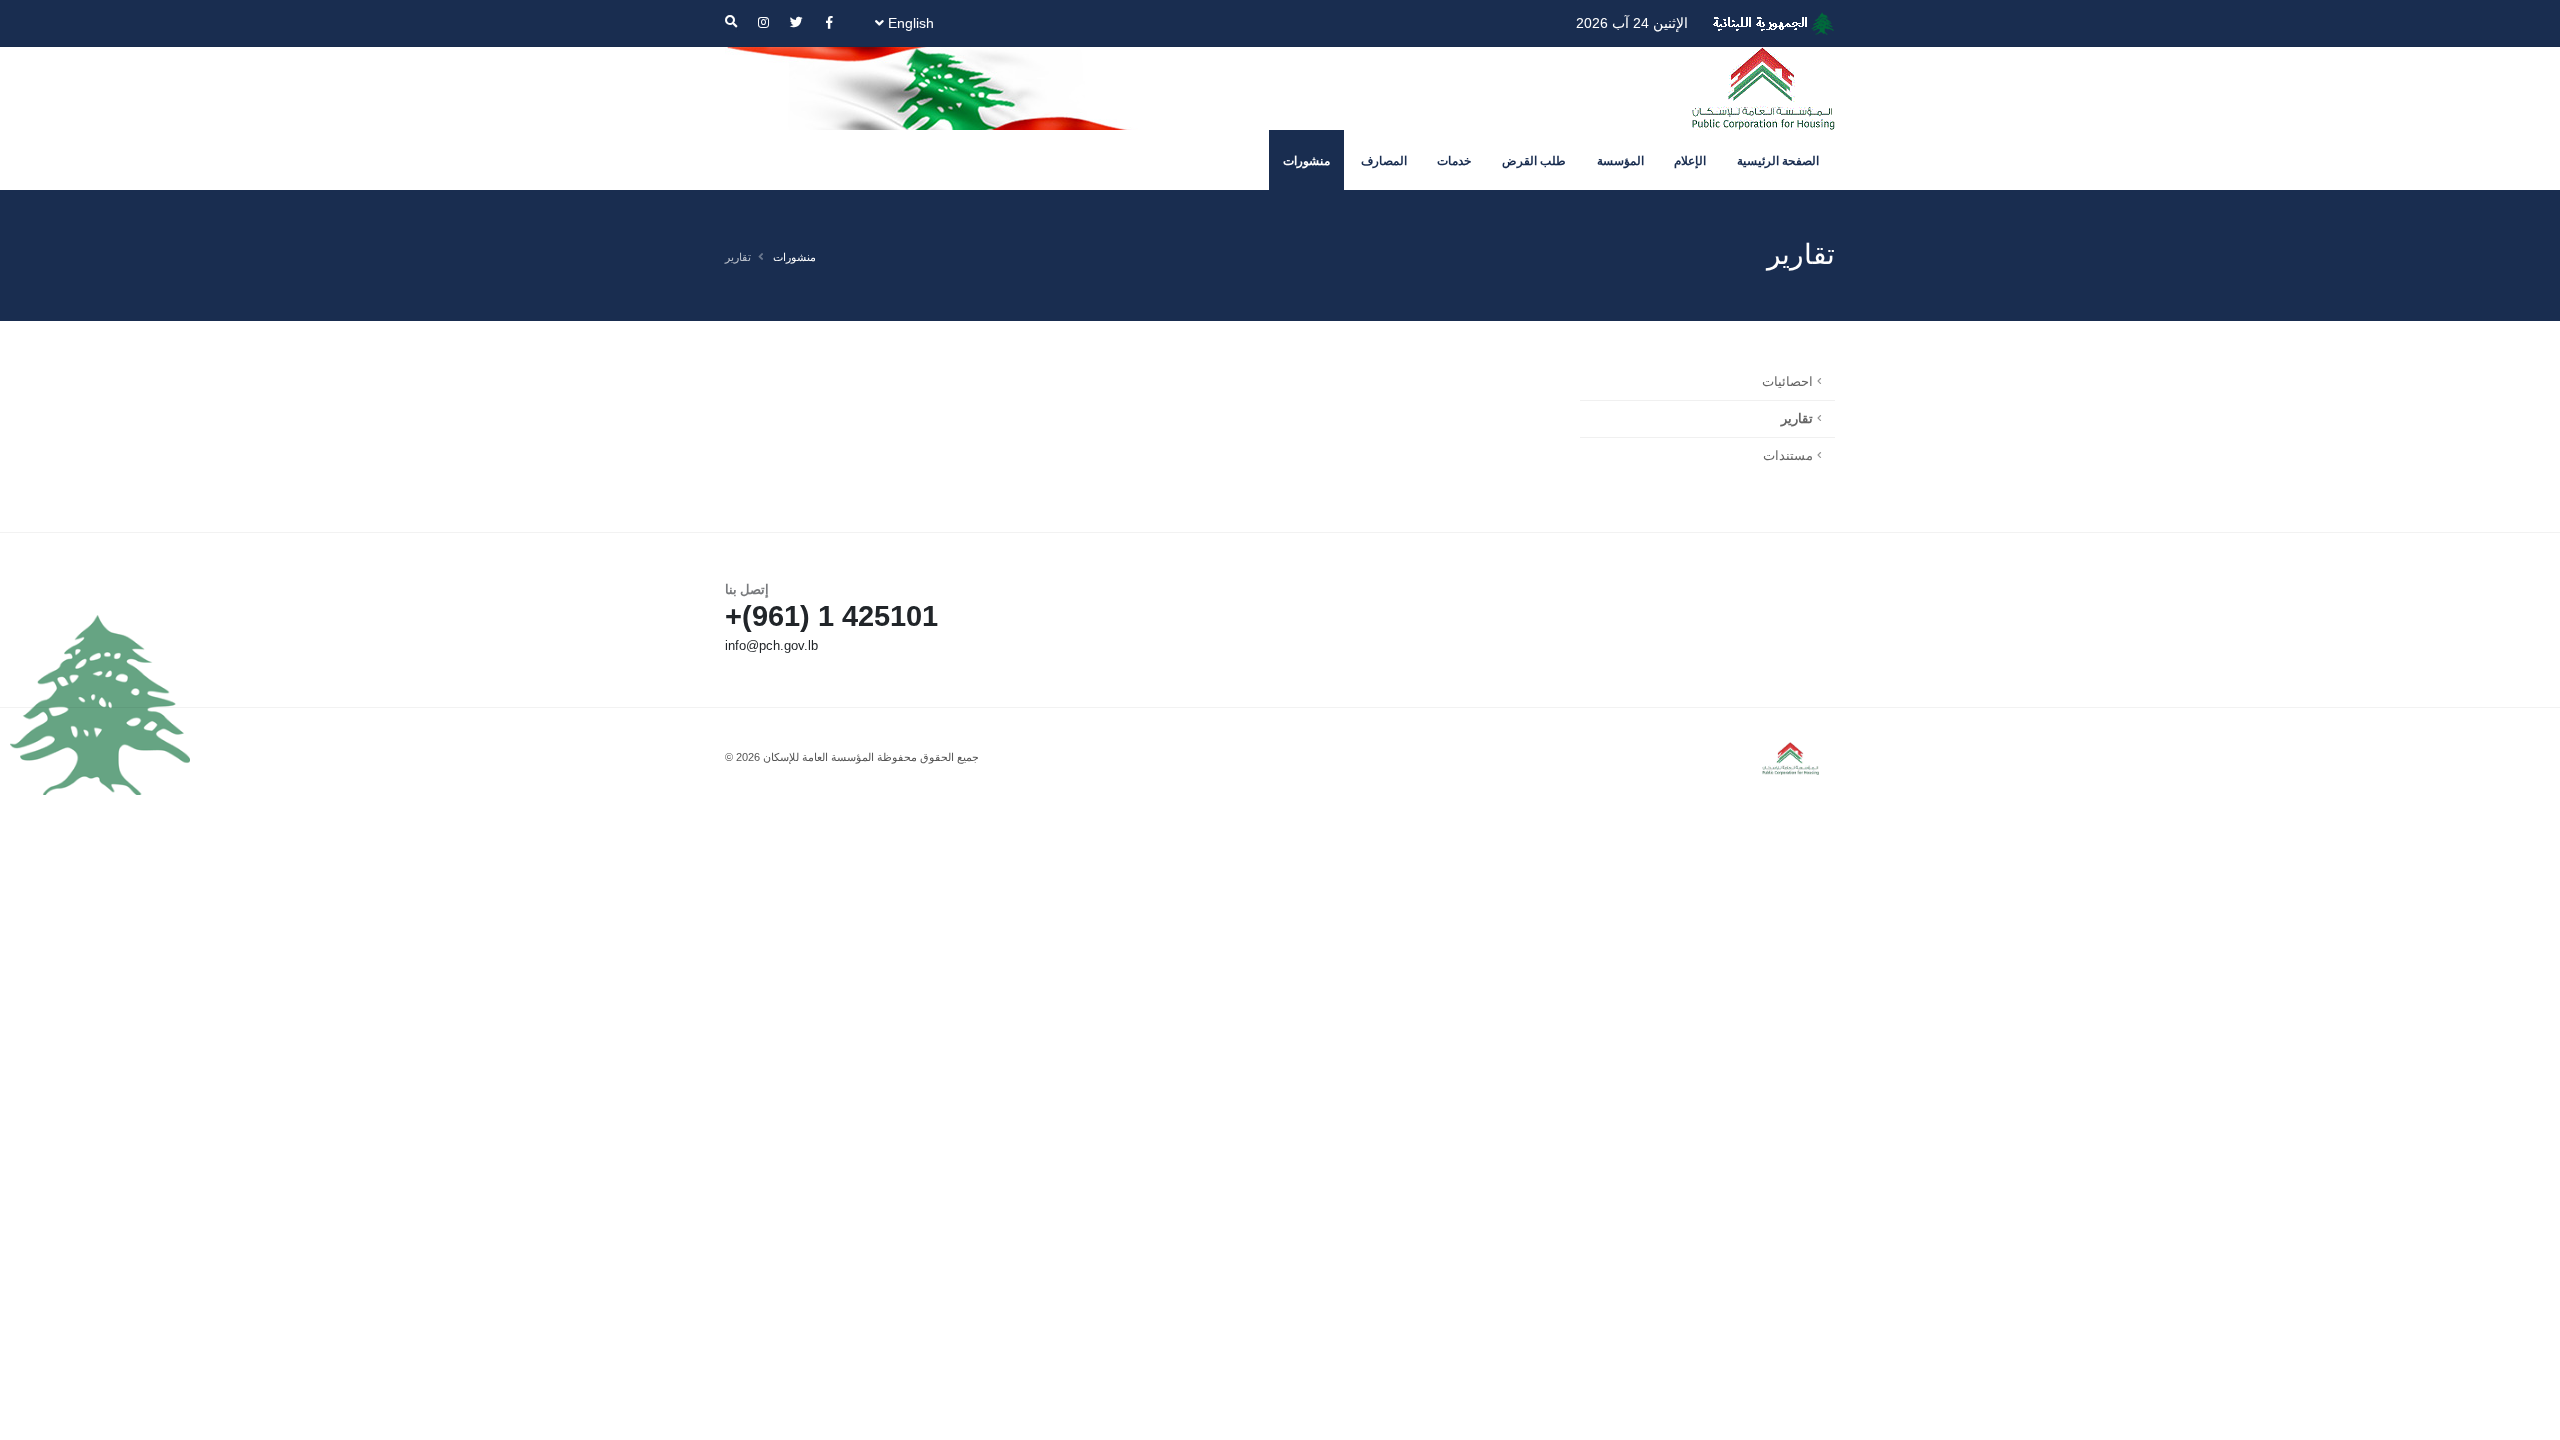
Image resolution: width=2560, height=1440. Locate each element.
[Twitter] (796, 23)
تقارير (1797, 419)
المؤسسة (1620, 161)
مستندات (1788, 456)
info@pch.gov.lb (771, 646)
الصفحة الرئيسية (1778, 161)
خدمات (1454, 161)
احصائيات (1787, 382)
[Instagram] (763, 23)
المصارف (1384, 161)
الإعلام (1690, 161)
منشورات (1306, 161)
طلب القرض (1534, 161)
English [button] (909, 23)
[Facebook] (829, 23)
